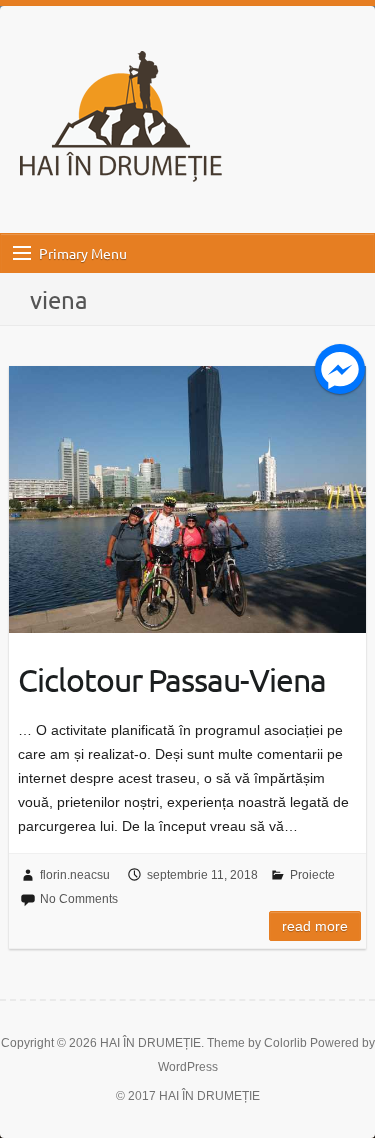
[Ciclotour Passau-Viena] (187, 499)
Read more (315, 926)
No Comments (79, 899)
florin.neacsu (75, 875)
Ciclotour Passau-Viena (172, 679)
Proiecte (312, 875)
